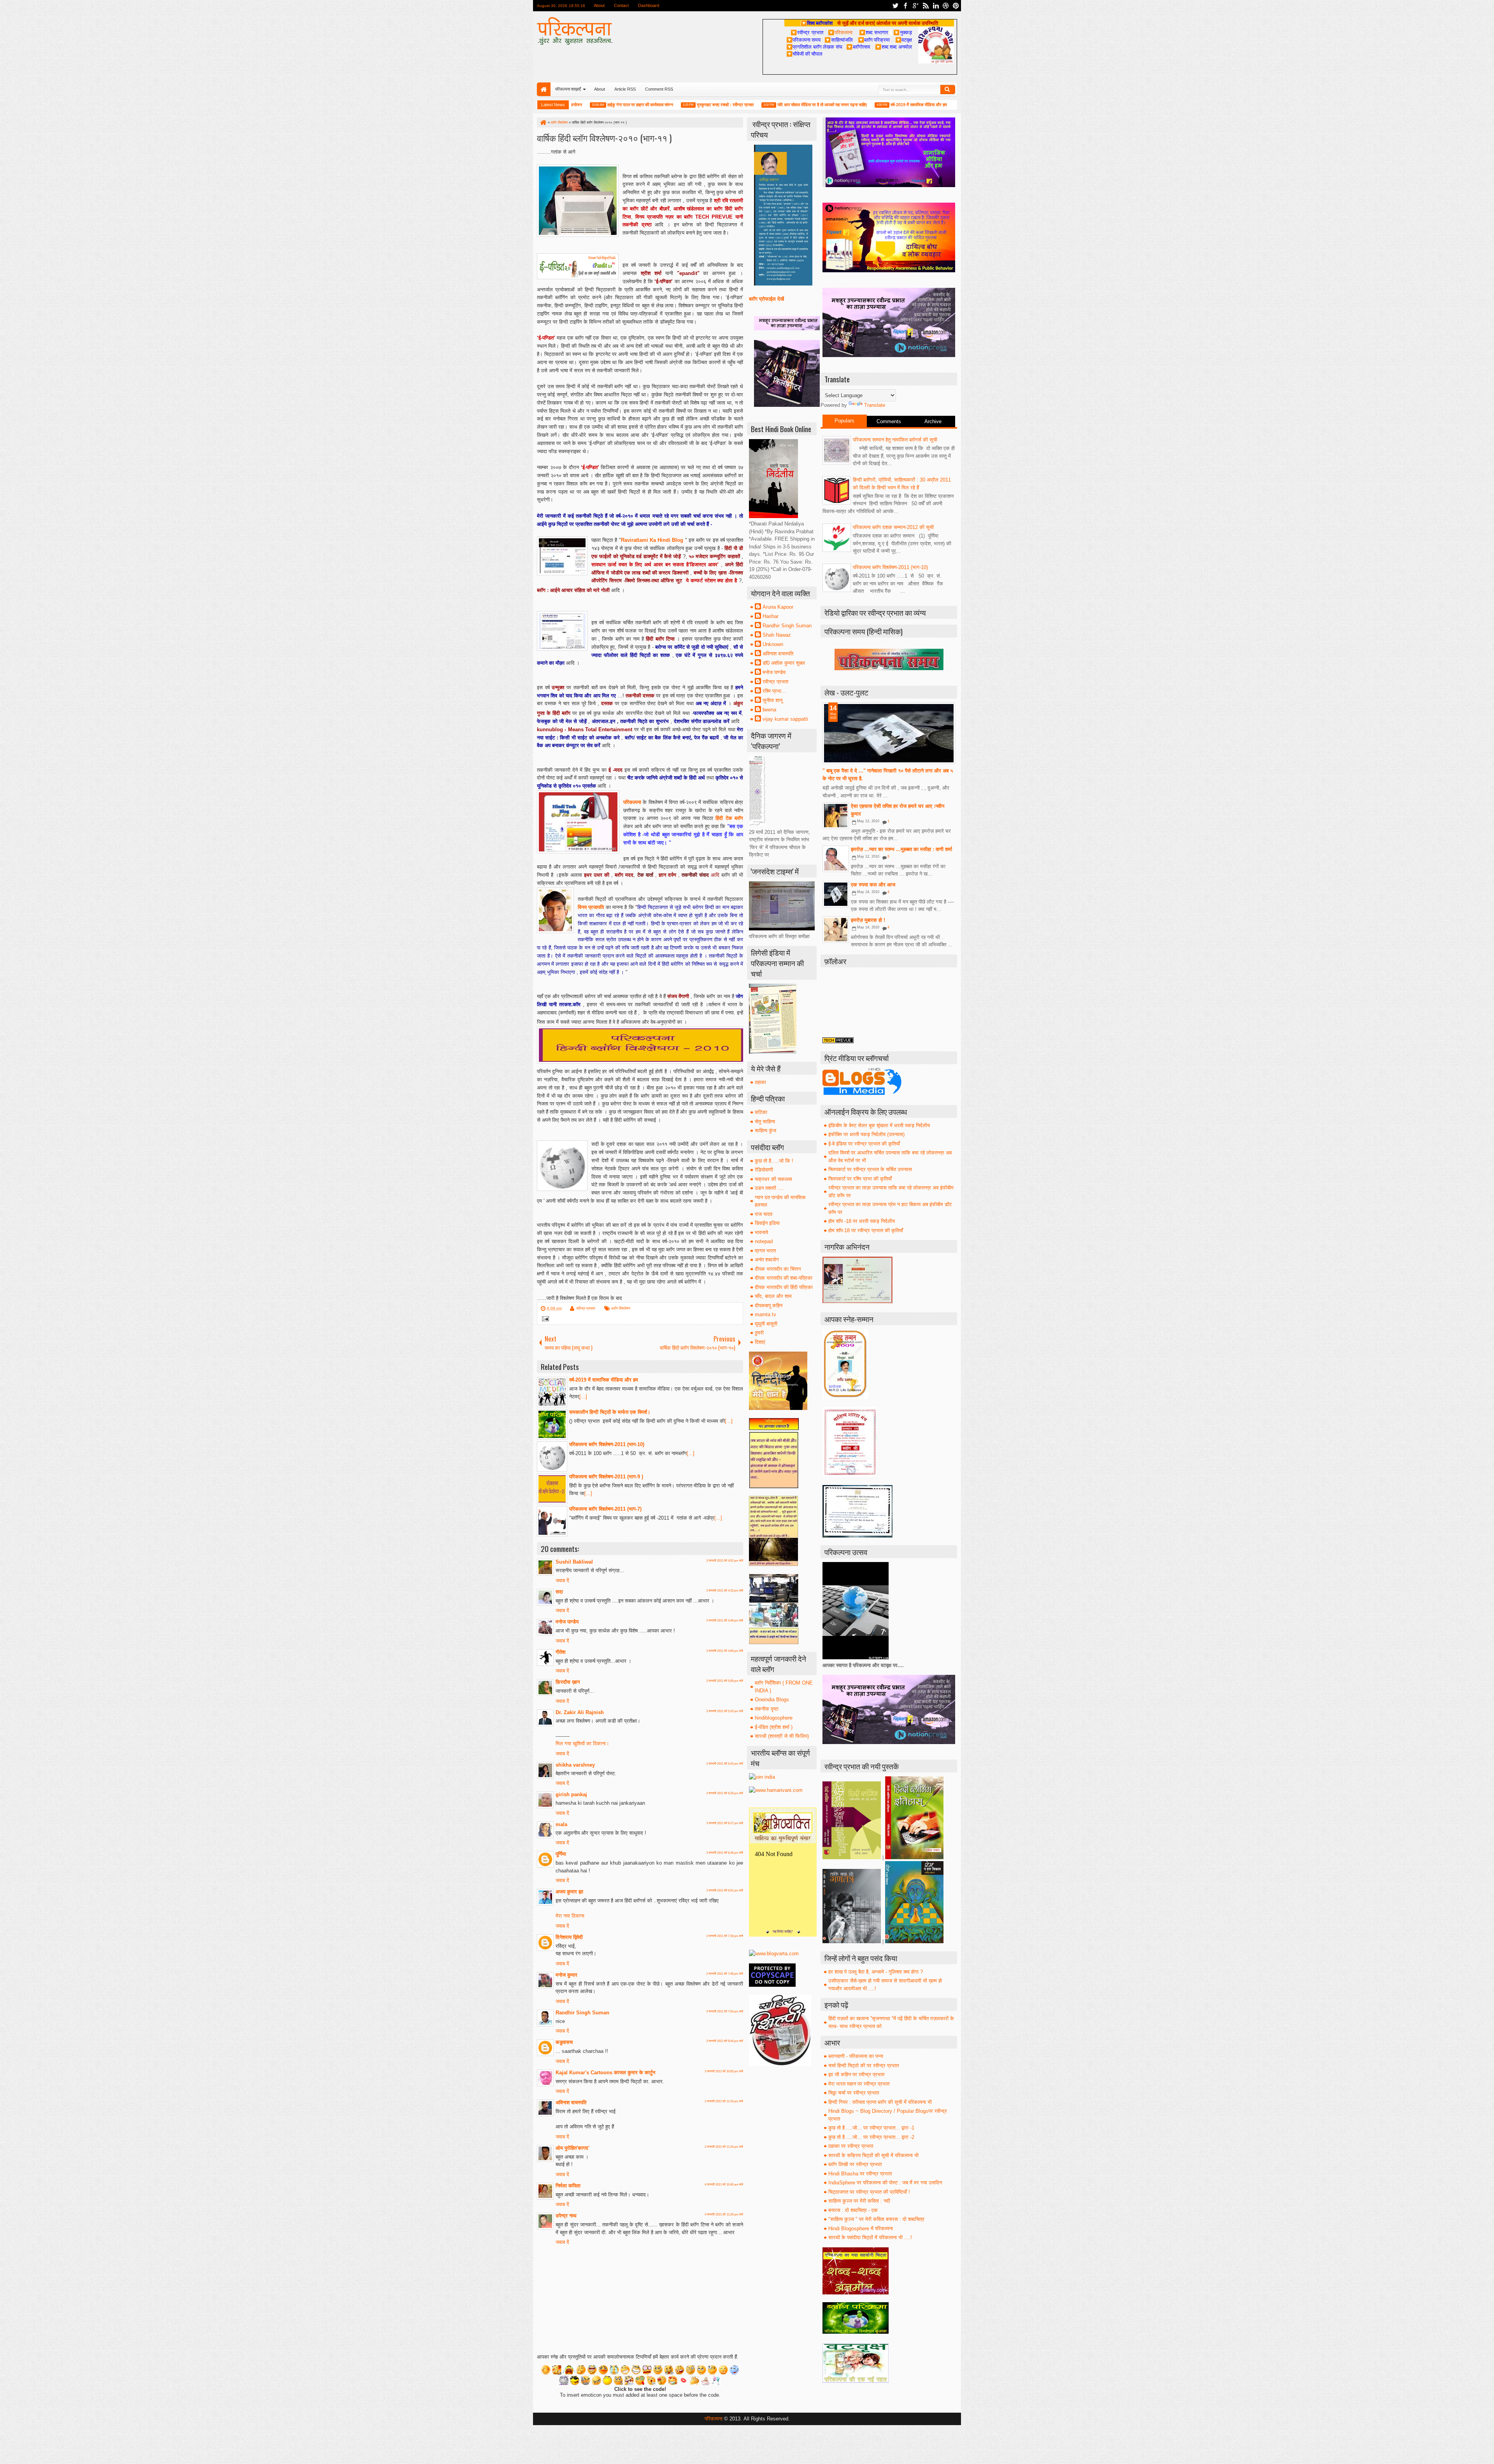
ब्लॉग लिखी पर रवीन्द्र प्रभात (855, 2164)
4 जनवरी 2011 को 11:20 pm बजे (724, 2214)
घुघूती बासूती (766, 1324)
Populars (844, 421)
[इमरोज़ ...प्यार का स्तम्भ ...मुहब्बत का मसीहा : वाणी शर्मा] (836, 859)
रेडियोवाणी (764, 1170)
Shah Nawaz (777, 635)
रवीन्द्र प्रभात (586, 1308)
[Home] (543, 123)
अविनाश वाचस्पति (571, 2102)
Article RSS (625, 89)
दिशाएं (760, 1342)
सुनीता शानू (772, 700)
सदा (559, 1592)
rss (926, 6)
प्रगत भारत (765, 1251)
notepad (764, 1241)
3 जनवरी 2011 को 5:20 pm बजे (725, 1711)
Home (544, 89)
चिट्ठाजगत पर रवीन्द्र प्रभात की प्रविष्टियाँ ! (869, 2192)
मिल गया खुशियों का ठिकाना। (582, 1743)
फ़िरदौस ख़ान (568, 1682)
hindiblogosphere (774, 1718)
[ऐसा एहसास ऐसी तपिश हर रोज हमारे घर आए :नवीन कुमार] (836, 816)
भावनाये (761, 1232)
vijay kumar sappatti (785, 719)
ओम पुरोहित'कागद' (573, 2148)
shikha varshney (575, 1765)
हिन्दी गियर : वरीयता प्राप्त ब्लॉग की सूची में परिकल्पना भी (880, 2102)
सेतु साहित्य (765, 1122)
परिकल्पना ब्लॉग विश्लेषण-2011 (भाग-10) (890, 567)
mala (561, 1824)
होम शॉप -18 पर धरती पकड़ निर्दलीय (862, 1221)
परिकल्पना (840, 32)
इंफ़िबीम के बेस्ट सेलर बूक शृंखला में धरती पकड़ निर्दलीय (879, 1125)
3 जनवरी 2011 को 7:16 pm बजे (725, 1936)
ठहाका (760, 1082)
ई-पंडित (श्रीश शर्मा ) (774, 1727)
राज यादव (764, 1214)
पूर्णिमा (561, 1854)
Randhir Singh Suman (582, 2013)
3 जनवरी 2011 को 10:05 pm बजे (724, 2071)
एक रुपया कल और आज (873, 885)
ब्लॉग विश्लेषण (621, 1308)
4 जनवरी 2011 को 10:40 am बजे (724, 2185)
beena (769, 710)
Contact (621, 5)
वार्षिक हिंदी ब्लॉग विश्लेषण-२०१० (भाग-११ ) (604, 137)
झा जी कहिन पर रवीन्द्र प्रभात (856, 2074)
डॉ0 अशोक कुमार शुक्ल (784, 663)
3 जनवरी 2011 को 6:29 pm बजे (725, 1793)
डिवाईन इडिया (767, 1223)
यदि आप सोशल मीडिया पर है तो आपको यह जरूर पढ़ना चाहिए (741, 105)
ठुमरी (759, 1333)
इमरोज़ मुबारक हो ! (868, 920)
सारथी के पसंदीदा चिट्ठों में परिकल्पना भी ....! (870, 2237)
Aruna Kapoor (778, 607)
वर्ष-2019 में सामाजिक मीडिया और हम (837, 105)
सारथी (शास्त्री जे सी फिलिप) (782, 1736)
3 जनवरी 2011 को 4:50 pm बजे (725, 1651)
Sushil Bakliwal (574, 1562)
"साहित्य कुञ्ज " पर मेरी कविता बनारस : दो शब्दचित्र (876, 2219)
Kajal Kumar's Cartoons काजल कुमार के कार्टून (605, 2073)
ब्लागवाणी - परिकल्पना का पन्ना (856, 2056)
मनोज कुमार (566, 1975)
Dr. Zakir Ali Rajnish (580, 1712)
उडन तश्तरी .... (769, 1188)
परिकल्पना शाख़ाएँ (568, 89)
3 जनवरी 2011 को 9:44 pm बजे (725, 2041)
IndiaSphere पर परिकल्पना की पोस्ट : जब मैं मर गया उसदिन (885, 2183)
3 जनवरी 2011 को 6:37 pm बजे (725, 1823)
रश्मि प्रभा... (774, 691)
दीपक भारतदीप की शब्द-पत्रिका (784, 1278)
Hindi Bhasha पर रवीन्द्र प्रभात (860, 2174)
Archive (933, 421)
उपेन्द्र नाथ (566, 2216)
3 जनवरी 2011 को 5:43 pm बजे (725, 1764)
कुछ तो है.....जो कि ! (774, 1161)
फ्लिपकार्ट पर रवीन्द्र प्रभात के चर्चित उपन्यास (870, 1169)
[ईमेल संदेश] (544, 1320)
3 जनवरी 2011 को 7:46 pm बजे (725, 1974)
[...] (583, 1397)
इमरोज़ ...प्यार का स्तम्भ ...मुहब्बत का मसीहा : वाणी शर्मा (901, 849)
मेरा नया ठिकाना (570, 1916)
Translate (875, 405)
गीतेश (560, 1652)
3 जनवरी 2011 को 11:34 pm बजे (724, 2101)
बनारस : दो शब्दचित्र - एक (853, 2210)
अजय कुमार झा (569, 1892)
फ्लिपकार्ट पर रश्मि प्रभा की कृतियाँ (860, 1179)
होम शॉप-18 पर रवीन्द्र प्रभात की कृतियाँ (866, 1230)
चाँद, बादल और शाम (773, 1296)
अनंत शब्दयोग (767, 1260)
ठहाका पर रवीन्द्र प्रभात (851, 2146)
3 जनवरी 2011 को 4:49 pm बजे (725, 1621)
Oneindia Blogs (772, 1700)
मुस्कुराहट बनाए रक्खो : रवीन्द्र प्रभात (644, 105)
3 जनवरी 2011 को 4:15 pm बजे (725, 1591)
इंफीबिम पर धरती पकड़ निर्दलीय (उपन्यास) (866, 1134)
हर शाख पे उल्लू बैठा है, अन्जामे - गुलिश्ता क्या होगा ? (876, 1972)
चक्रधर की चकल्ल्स (773, 1179)
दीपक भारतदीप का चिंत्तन (778, 1269)
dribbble (946, 6)
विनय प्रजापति (591, 907)
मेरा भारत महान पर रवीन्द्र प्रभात (859, 2084)
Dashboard (649, 5)
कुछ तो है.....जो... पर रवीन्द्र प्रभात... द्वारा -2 (871, 2137)
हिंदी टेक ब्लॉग (729, 818)
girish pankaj (571, 1794)
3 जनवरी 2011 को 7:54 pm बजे (725, 2011)
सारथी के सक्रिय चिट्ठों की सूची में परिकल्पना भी (873, 2155)
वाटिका (761, 1112)
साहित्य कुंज (765, 1130)
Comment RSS (659, 89)
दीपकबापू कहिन (769, 1306)
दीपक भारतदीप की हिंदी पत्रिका (784, 1287)
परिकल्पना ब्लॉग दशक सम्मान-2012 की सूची (893, 527)
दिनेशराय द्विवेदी (569, 1937)
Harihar (771, 616)
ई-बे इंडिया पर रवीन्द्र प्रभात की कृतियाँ (864, 1144)
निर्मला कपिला (568, 2186)
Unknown (773, 644)
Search (948, 89)
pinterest (956, 6)
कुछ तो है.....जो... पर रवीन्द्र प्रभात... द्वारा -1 (871, 2128)
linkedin (936, 6)
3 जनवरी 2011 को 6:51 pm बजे (725, 1890)
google (915, 6)
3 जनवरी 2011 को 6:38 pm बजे (725, 1853)
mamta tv (765, 1314)
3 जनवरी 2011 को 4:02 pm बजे (725, 1561)
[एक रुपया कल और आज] (836, 894)
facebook (905, 6)
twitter (895, 6)
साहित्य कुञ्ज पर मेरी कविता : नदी (859, 2201)
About (599, 5)
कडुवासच (564, 2042)
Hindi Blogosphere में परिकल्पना (861, 2228)
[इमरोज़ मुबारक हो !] (836, 930)
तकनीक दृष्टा (767, 1709)
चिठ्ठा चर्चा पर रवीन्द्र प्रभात (854, 2093)
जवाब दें (562, 1580)
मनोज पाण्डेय (567, 1622)
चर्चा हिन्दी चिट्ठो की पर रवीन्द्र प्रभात (864, 2066)
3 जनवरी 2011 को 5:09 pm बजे (725, 1681)
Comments (889, 421)
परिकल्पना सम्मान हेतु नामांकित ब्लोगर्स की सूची (895, 440)
